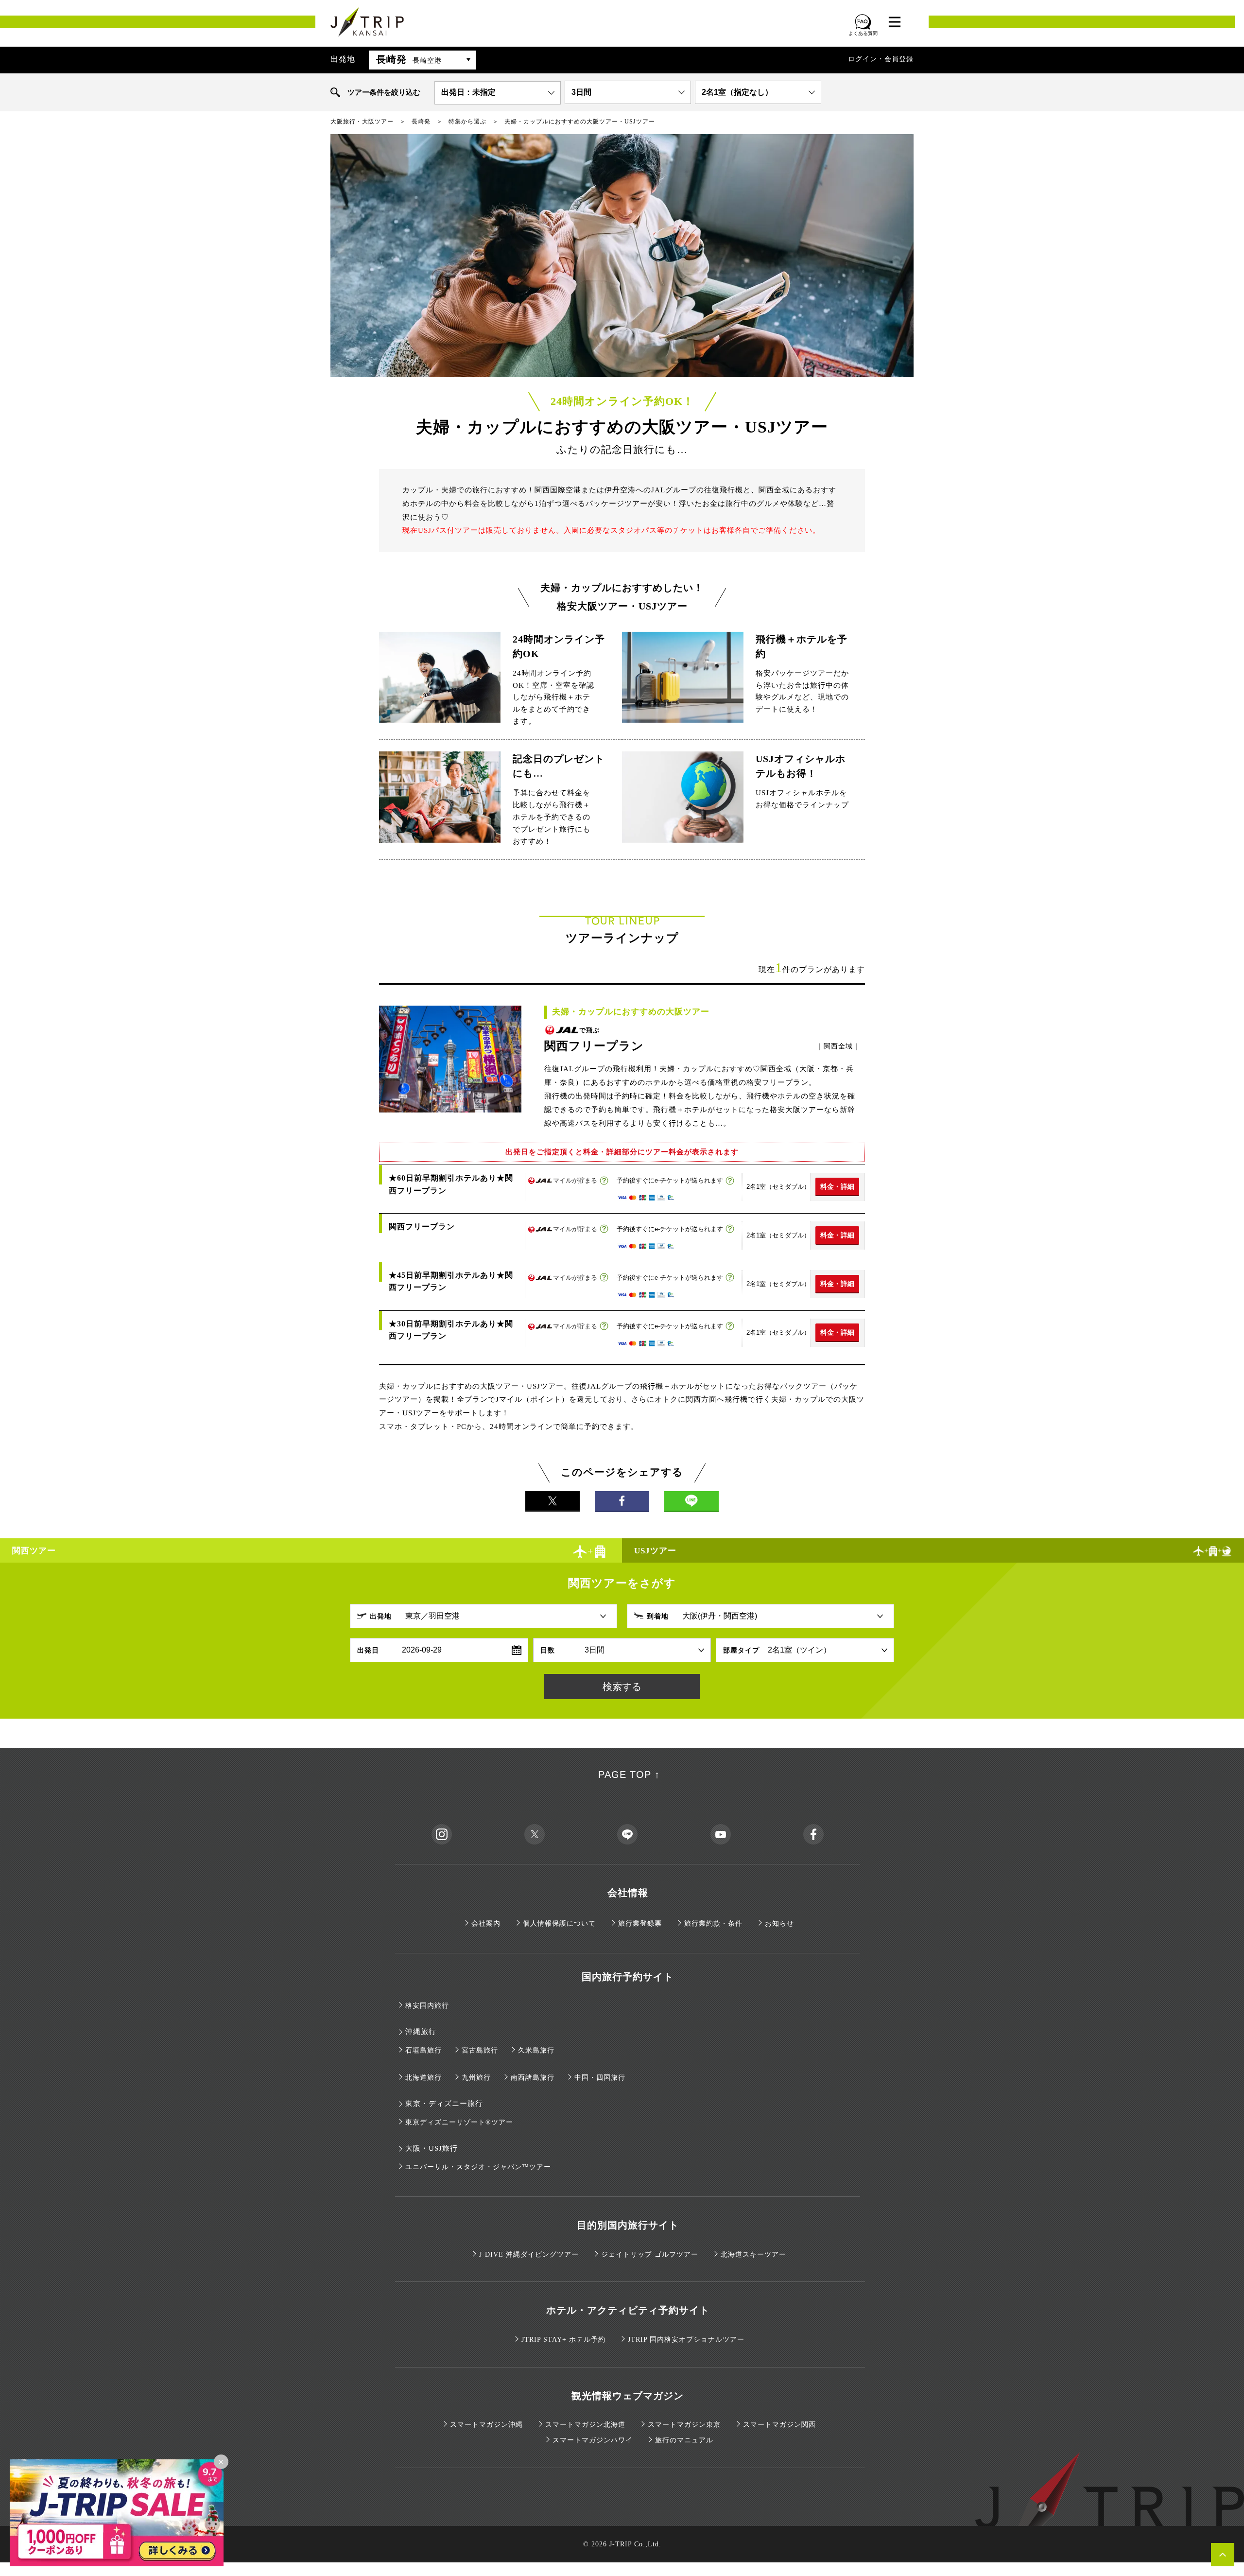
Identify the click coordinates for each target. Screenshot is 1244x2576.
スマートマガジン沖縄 (486, 2425)
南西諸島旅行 (533, 2078)
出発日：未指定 (468, 92)
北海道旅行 (423, 2078)
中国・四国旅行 (600, 2078)
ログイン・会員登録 (881, 59)
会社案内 (486, 1923)
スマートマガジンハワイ (593, 2440)
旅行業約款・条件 (713, 1923)
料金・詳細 (837, 1186)
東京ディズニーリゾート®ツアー (459, 2122)
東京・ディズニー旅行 (444, 2104)
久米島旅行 (536, 2050)
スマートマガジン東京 (684, 2425)
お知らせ (779, 1923)
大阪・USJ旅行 (432, 2148)
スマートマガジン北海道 (585, 2425)
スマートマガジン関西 (779, 2425)
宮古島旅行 (480, 2050)
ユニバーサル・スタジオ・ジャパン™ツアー (478, 2167)
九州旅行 (476, 2078)
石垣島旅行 (423, 2050)
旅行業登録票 (640, 1923)
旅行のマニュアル (684, 2440)
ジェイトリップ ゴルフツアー (650, 2254)
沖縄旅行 (421, 2032)
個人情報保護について (559, 1923)
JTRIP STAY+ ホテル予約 (563, 2340)
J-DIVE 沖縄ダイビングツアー (529, 2254)
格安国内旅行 (427, 2006)
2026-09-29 (422, 1650)
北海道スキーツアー (753, 2254)
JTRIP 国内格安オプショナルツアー (686, 2340)
